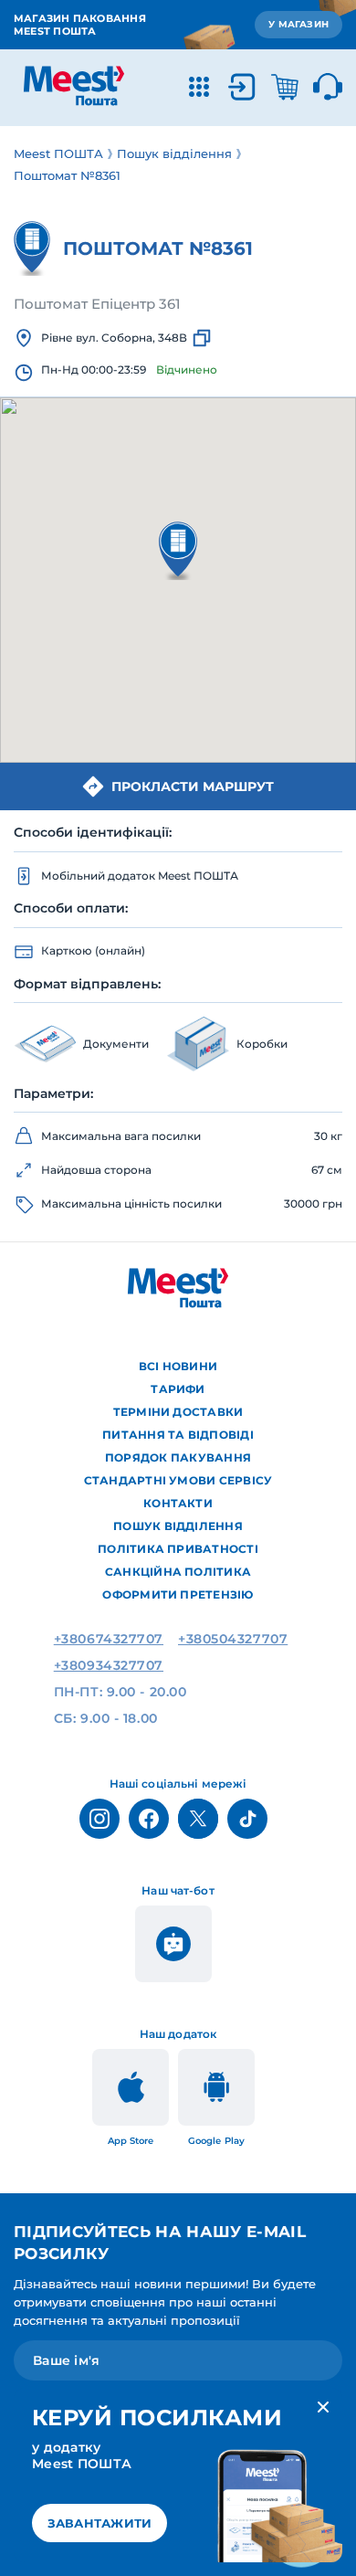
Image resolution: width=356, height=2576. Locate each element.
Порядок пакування (178, 1457)
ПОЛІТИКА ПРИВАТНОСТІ (178, 1549)
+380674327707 (109, 1639)
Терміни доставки (178, 1412)
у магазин (298, 24)
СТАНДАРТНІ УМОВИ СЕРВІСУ (178, 1480)
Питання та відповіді (178, 1435)
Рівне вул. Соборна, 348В (114, 338)
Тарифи (178, 1389)
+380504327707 (233, 1639)
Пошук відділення (178, 1526)
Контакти (178, 1503)
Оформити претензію (178, 1594)
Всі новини (178, 1366)
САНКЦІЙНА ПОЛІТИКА (178, 1572)
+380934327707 (109, 1665)
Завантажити (100, 2523)
